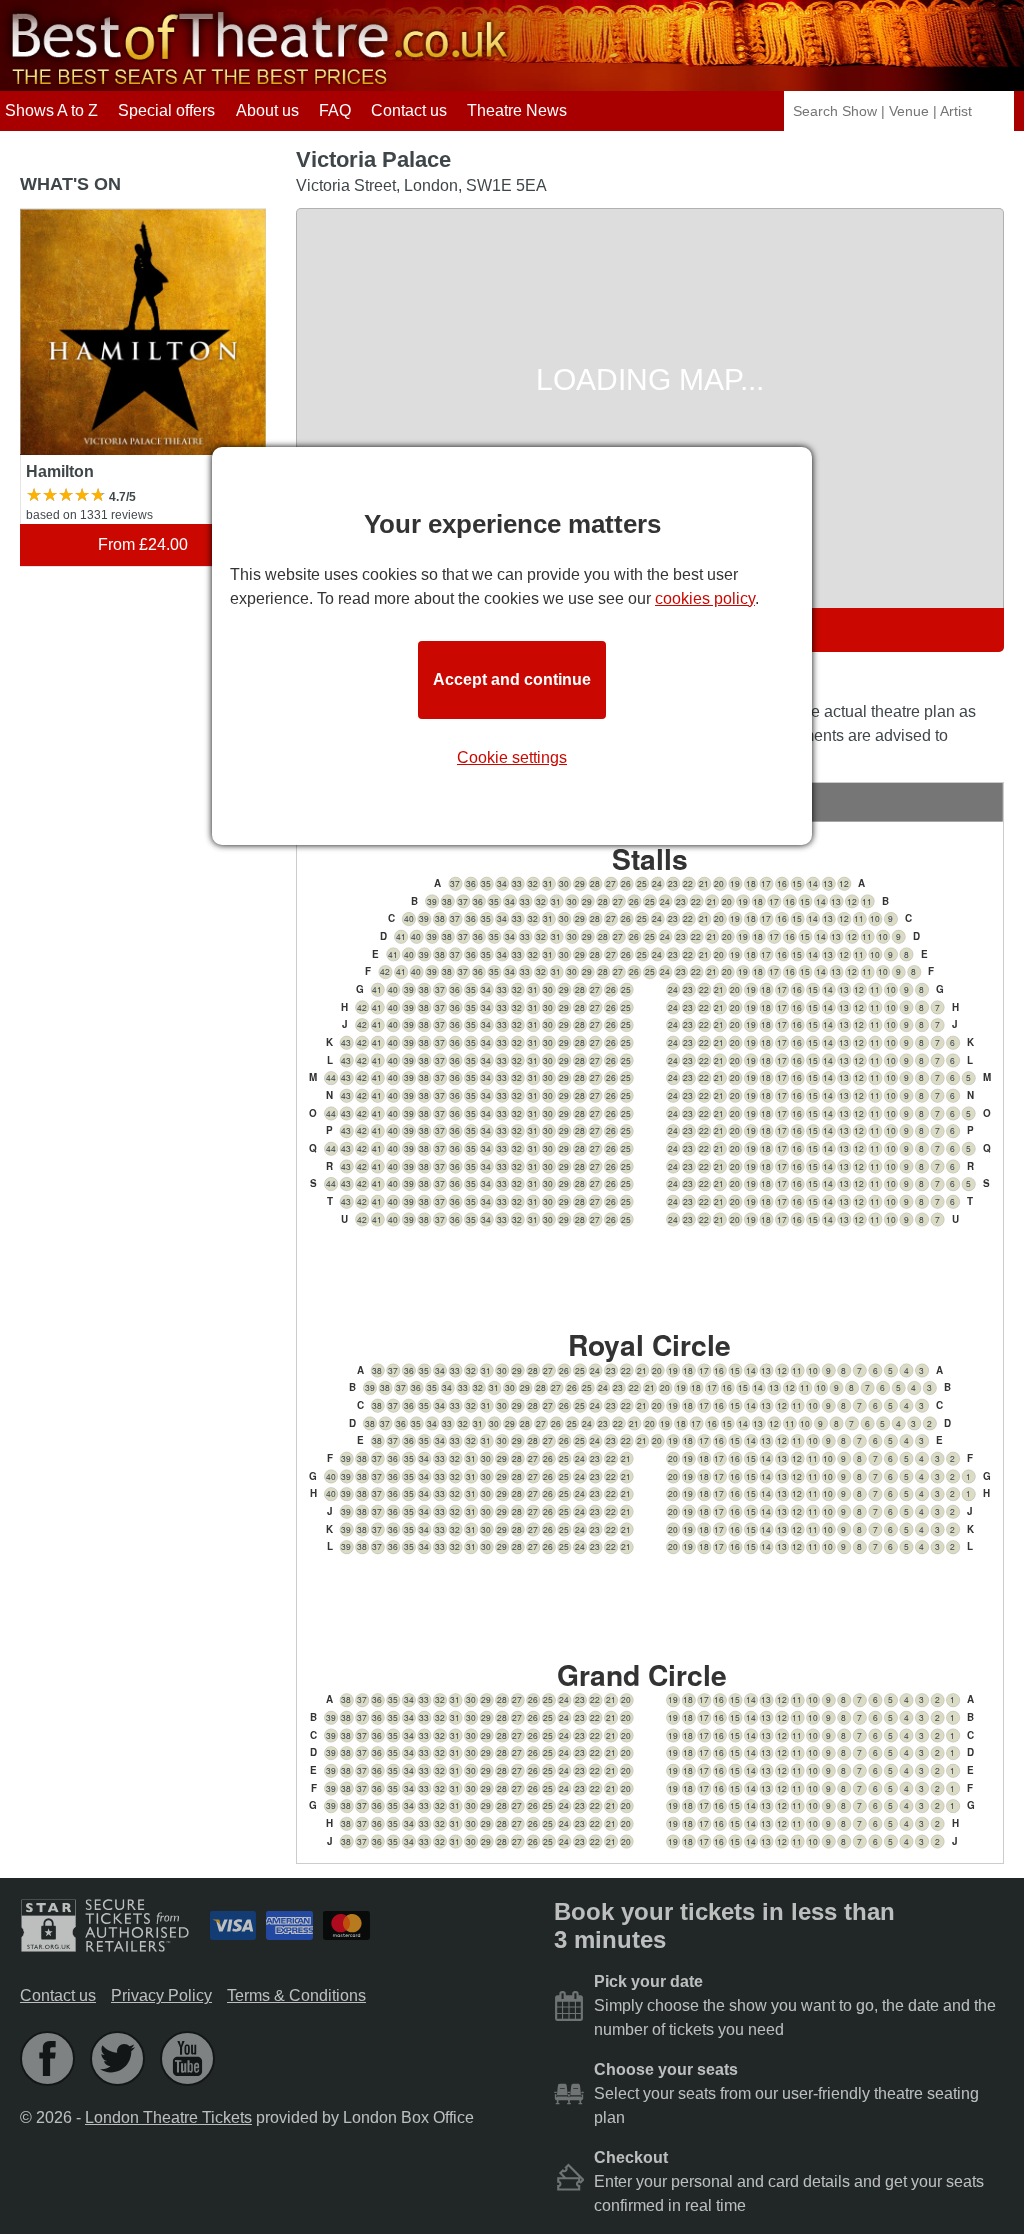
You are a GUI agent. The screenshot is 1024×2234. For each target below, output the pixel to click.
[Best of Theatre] (256, 81)
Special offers (166, 110)
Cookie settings (512, 757)
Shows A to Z (51, 110)
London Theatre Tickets (168, 2117)
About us (267, 110)
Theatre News (517, 110)
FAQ (335, 110)
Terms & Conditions (296, 1995)
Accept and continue (512, 679)
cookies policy (705, 598)
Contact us (409, 110)
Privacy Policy (161, 1995)
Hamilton (53, 217)
